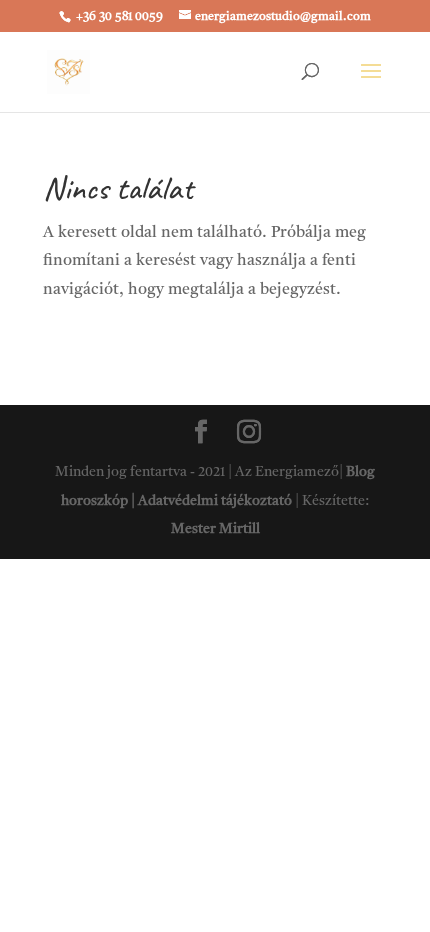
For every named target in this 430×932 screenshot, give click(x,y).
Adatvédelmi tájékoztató (215, 501)
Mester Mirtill (215, 529)
